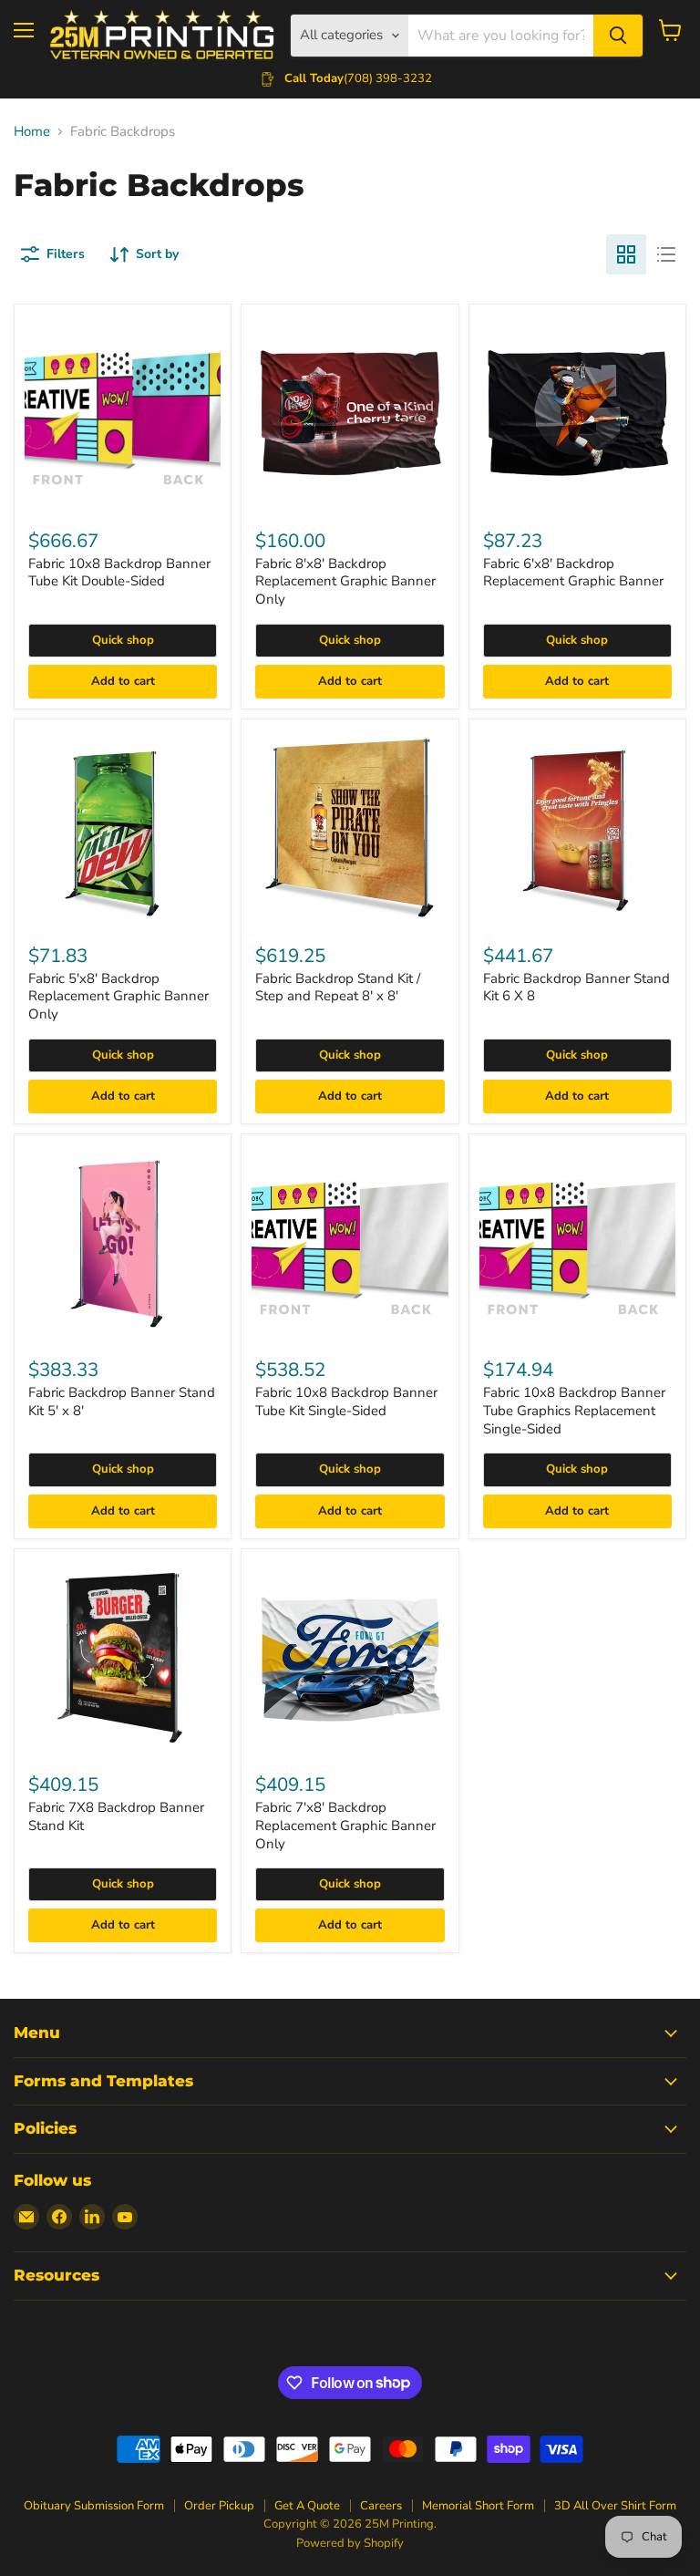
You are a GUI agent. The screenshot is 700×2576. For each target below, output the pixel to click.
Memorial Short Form (478, 2506)
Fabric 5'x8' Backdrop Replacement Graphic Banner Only (118, 996)
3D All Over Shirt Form (615, 2506)
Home (32, 132)
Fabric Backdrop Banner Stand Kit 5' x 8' (122, 1402)
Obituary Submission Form (94, 2506)
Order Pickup (219, 2506)
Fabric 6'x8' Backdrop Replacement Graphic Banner (573, 573)
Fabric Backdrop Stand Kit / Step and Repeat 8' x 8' (338, 988)
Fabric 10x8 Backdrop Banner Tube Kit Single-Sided (346, 1402)
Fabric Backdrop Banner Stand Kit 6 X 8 (576, 988)
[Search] (618, 36)
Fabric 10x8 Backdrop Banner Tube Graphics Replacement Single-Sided (574, 1410)
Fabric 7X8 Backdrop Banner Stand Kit (116, 1816)
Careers (381, 2506)
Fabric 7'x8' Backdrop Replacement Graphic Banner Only (345, 1825)
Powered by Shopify (350, 2543)
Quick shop (123, 640)
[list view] (666, 254)
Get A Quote (307, 2506)
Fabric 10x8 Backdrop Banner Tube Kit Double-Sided (119, 573)
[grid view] (626, 254)
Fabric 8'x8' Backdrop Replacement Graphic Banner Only (345, 581)
